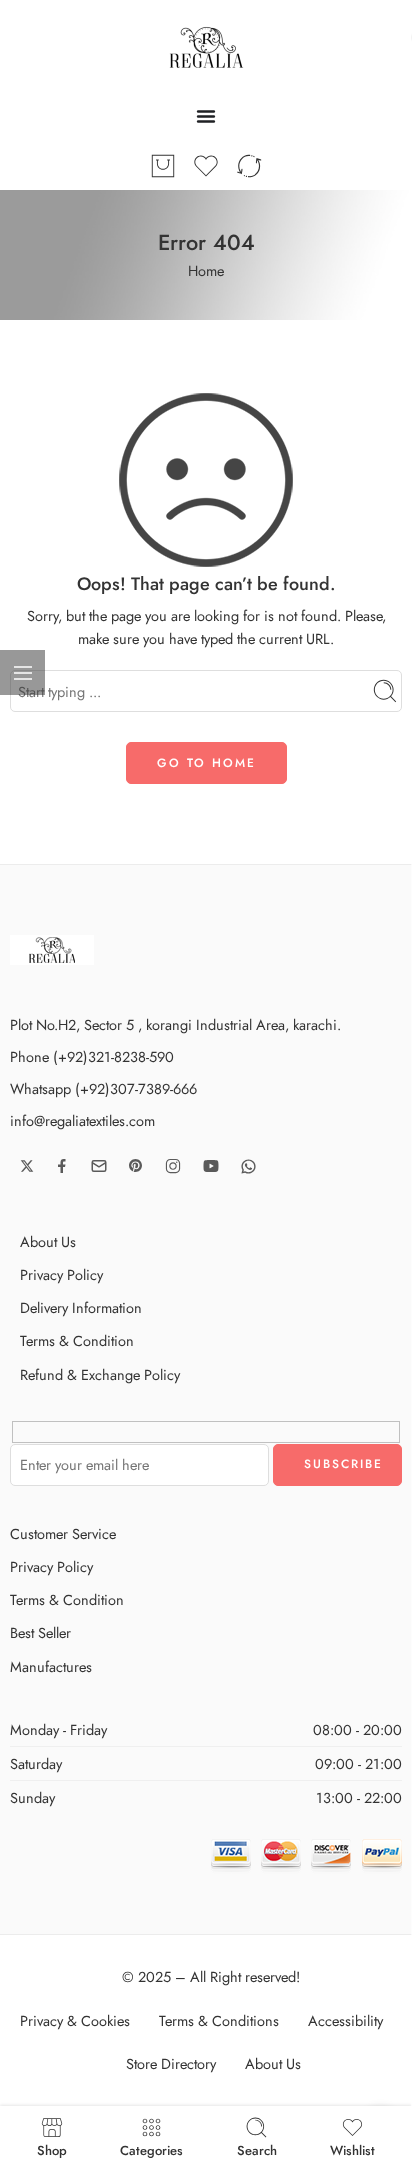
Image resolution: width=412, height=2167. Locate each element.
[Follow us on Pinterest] (136, 1166)
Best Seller (40, 1632)
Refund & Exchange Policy (100, 1374)
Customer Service (63, 1533)
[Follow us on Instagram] (173, 1166)
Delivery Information (81, 1307)
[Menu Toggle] (206, 116)
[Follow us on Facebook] (62, 1166)
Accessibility (345, 2020)
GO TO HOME (206, 763)
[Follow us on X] (27, 1166)
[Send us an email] (99, 1166)
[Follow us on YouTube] (211, 1166)
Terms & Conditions (219, 2020)
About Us (48, 1241)
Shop (52, 2149)
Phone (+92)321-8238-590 (92, 1056)
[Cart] (163, 166)
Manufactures (51, 1666)
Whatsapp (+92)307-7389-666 (103, 1088)
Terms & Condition (77, 1340)
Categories (151, 2149)
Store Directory (171, 2063)
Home (206, 270)
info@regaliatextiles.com (82, 1120)
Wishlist (352, 2149)
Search (257, 2149)
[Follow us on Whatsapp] (248, 1166)
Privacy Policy (61, 1274)
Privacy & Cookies (75, 2020)
